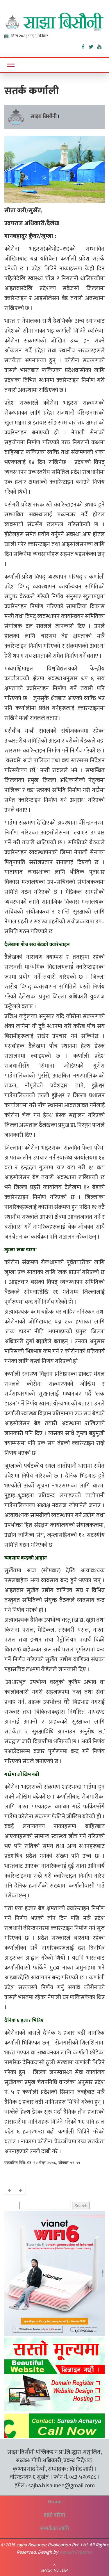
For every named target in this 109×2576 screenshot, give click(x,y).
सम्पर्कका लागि (54, 2529)
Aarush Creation (76, 2552)
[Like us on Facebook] (85, 46)
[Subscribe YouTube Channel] (101, 46)
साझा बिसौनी (44, 117)
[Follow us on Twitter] (93, 46)
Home (55, 2502)
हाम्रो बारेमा (54, 2515)
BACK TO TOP (54, 2570)
